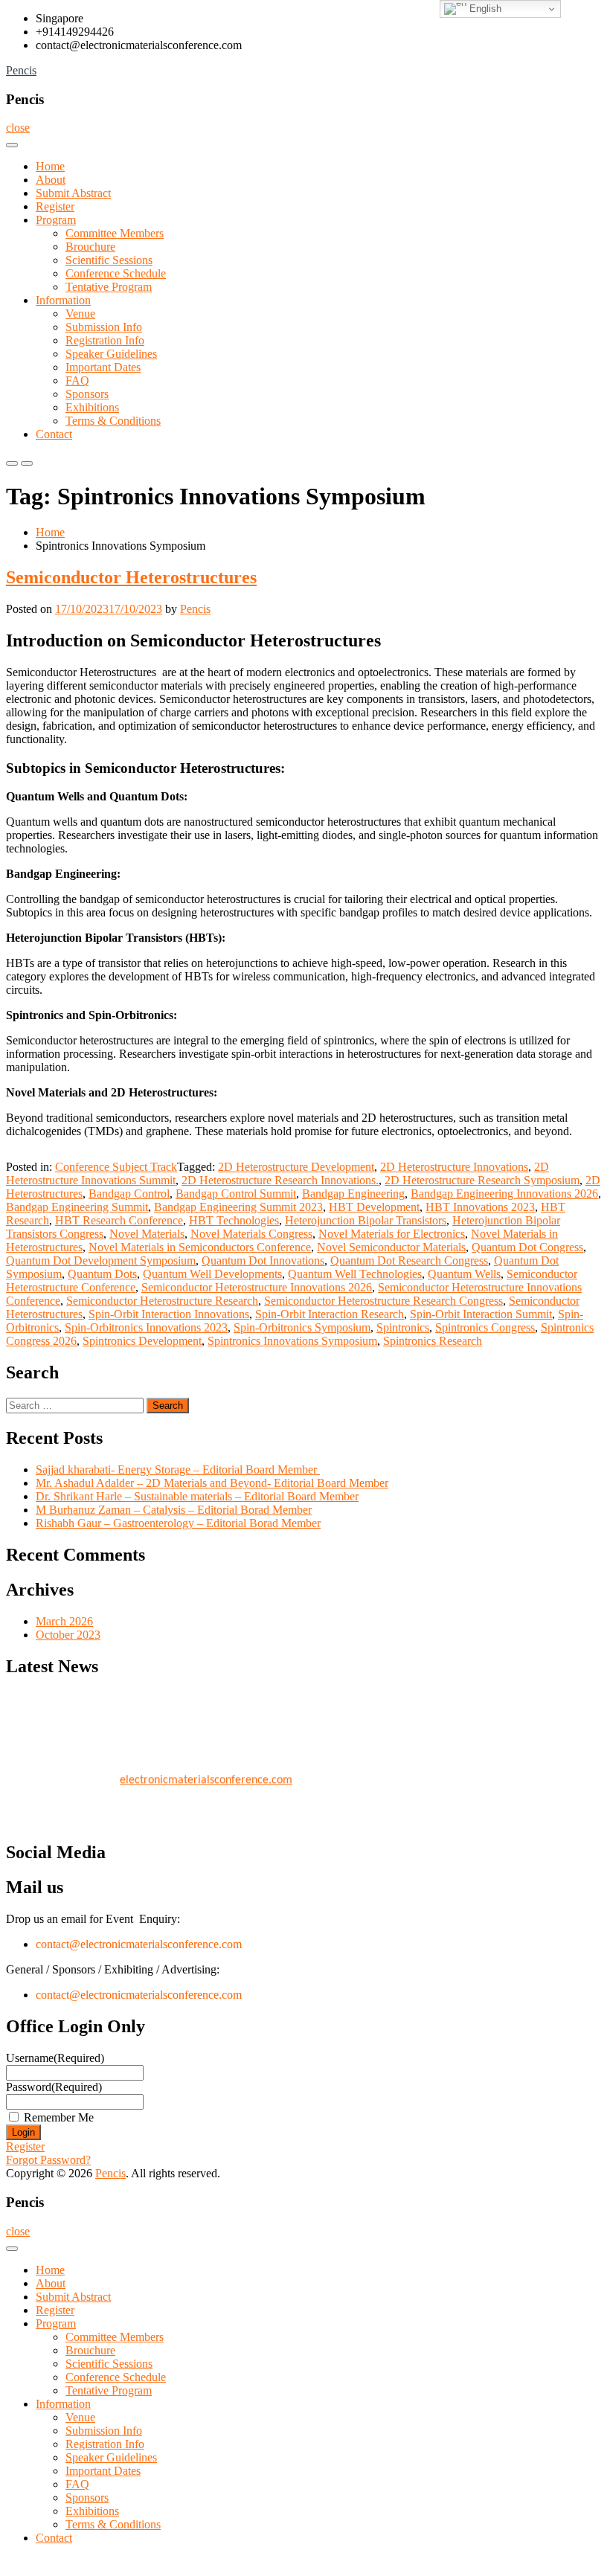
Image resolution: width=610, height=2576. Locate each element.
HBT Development (374, 1207)
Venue (80, 314)
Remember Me (59, 2117)
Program (56, 220)
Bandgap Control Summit (236, 1194)
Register (55, 206)
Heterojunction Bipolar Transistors (366, 1220)
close (18, 128)
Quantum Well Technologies (355, 1274)
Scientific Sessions (109, 260)
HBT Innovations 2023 (480, 1207)
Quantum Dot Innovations (263, 1260)
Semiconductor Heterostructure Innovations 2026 (257, 1287)
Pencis (21, 70)
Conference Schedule (116, 273)
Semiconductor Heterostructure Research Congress (383, 1301)
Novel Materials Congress (251, 1234)
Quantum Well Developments (212, 1274)
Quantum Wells (464, 1274)
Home (50, 166)
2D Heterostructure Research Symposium (482, 1180)
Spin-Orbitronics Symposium (302, 1327)
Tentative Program (109, 287)
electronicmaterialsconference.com (206, 1775)
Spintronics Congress (485, 1327)
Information (63, 300)
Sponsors (87, 394)
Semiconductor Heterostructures (131, 577)
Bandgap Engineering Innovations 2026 (504, 1194)
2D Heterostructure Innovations (454, 1167)
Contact (54, 434)
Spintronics (403, 1327)
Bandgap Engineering (353, 1194)
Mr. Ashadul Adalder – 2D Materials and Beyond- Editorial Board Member (212, 1483)
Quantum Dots (102, 1274)
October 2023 (68, 1635)
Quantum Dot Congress (527, 1247)
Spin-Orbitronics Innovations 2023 (146, 1327)
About (51, 180)
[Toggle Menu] (12, 145)
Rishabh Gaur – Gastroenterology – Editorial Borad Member (178, 1523)
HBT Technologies (234, 1220)
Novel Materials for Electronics (392, 1234)
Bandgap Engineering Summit (77, 1207)
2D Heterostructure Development (296, 1167)
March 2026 (64, 1621)
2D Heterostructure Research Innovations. (280, 1180)
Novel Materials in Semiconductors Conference (200, 1247)
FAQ (77, 380)
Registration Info (105, 340)
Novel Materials (147, 1234)
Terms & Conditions (113, 421)
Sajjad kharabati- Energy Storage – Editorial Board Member (178, 1470)
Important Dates (103, 367)
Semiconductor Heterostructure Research (162, 1301)
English (484, 9)
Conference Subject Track (116, 1167)
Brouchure (90, 247)
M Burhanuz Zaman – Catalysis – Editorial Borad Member (174, 1510)
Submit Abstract (73, 193)
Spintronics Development (142, 1341)
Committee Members (115, 233)
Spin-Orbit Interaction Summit (481, 1314)
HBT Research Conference (119, 1220)
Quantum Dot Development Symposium (101, 1260)
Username (55, 2058)
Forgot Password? (48, 2160)
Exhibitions (92, 407)
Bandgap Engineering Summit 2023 (238, 1207)
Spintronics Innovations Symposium (292, 1341)
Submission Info (104, 327)
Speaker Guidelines (111, 354)
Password (54, 2087)
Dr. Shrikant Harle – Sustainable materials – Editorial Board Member (197, 1496)
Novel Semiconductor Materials (391, 1247)
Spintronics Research (433, 1341)
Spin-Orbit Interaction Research (330, 1314)
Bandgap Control (129, 1194)
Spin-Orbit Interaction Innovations (169, 1314)
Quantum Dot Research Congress (409, 1260)
